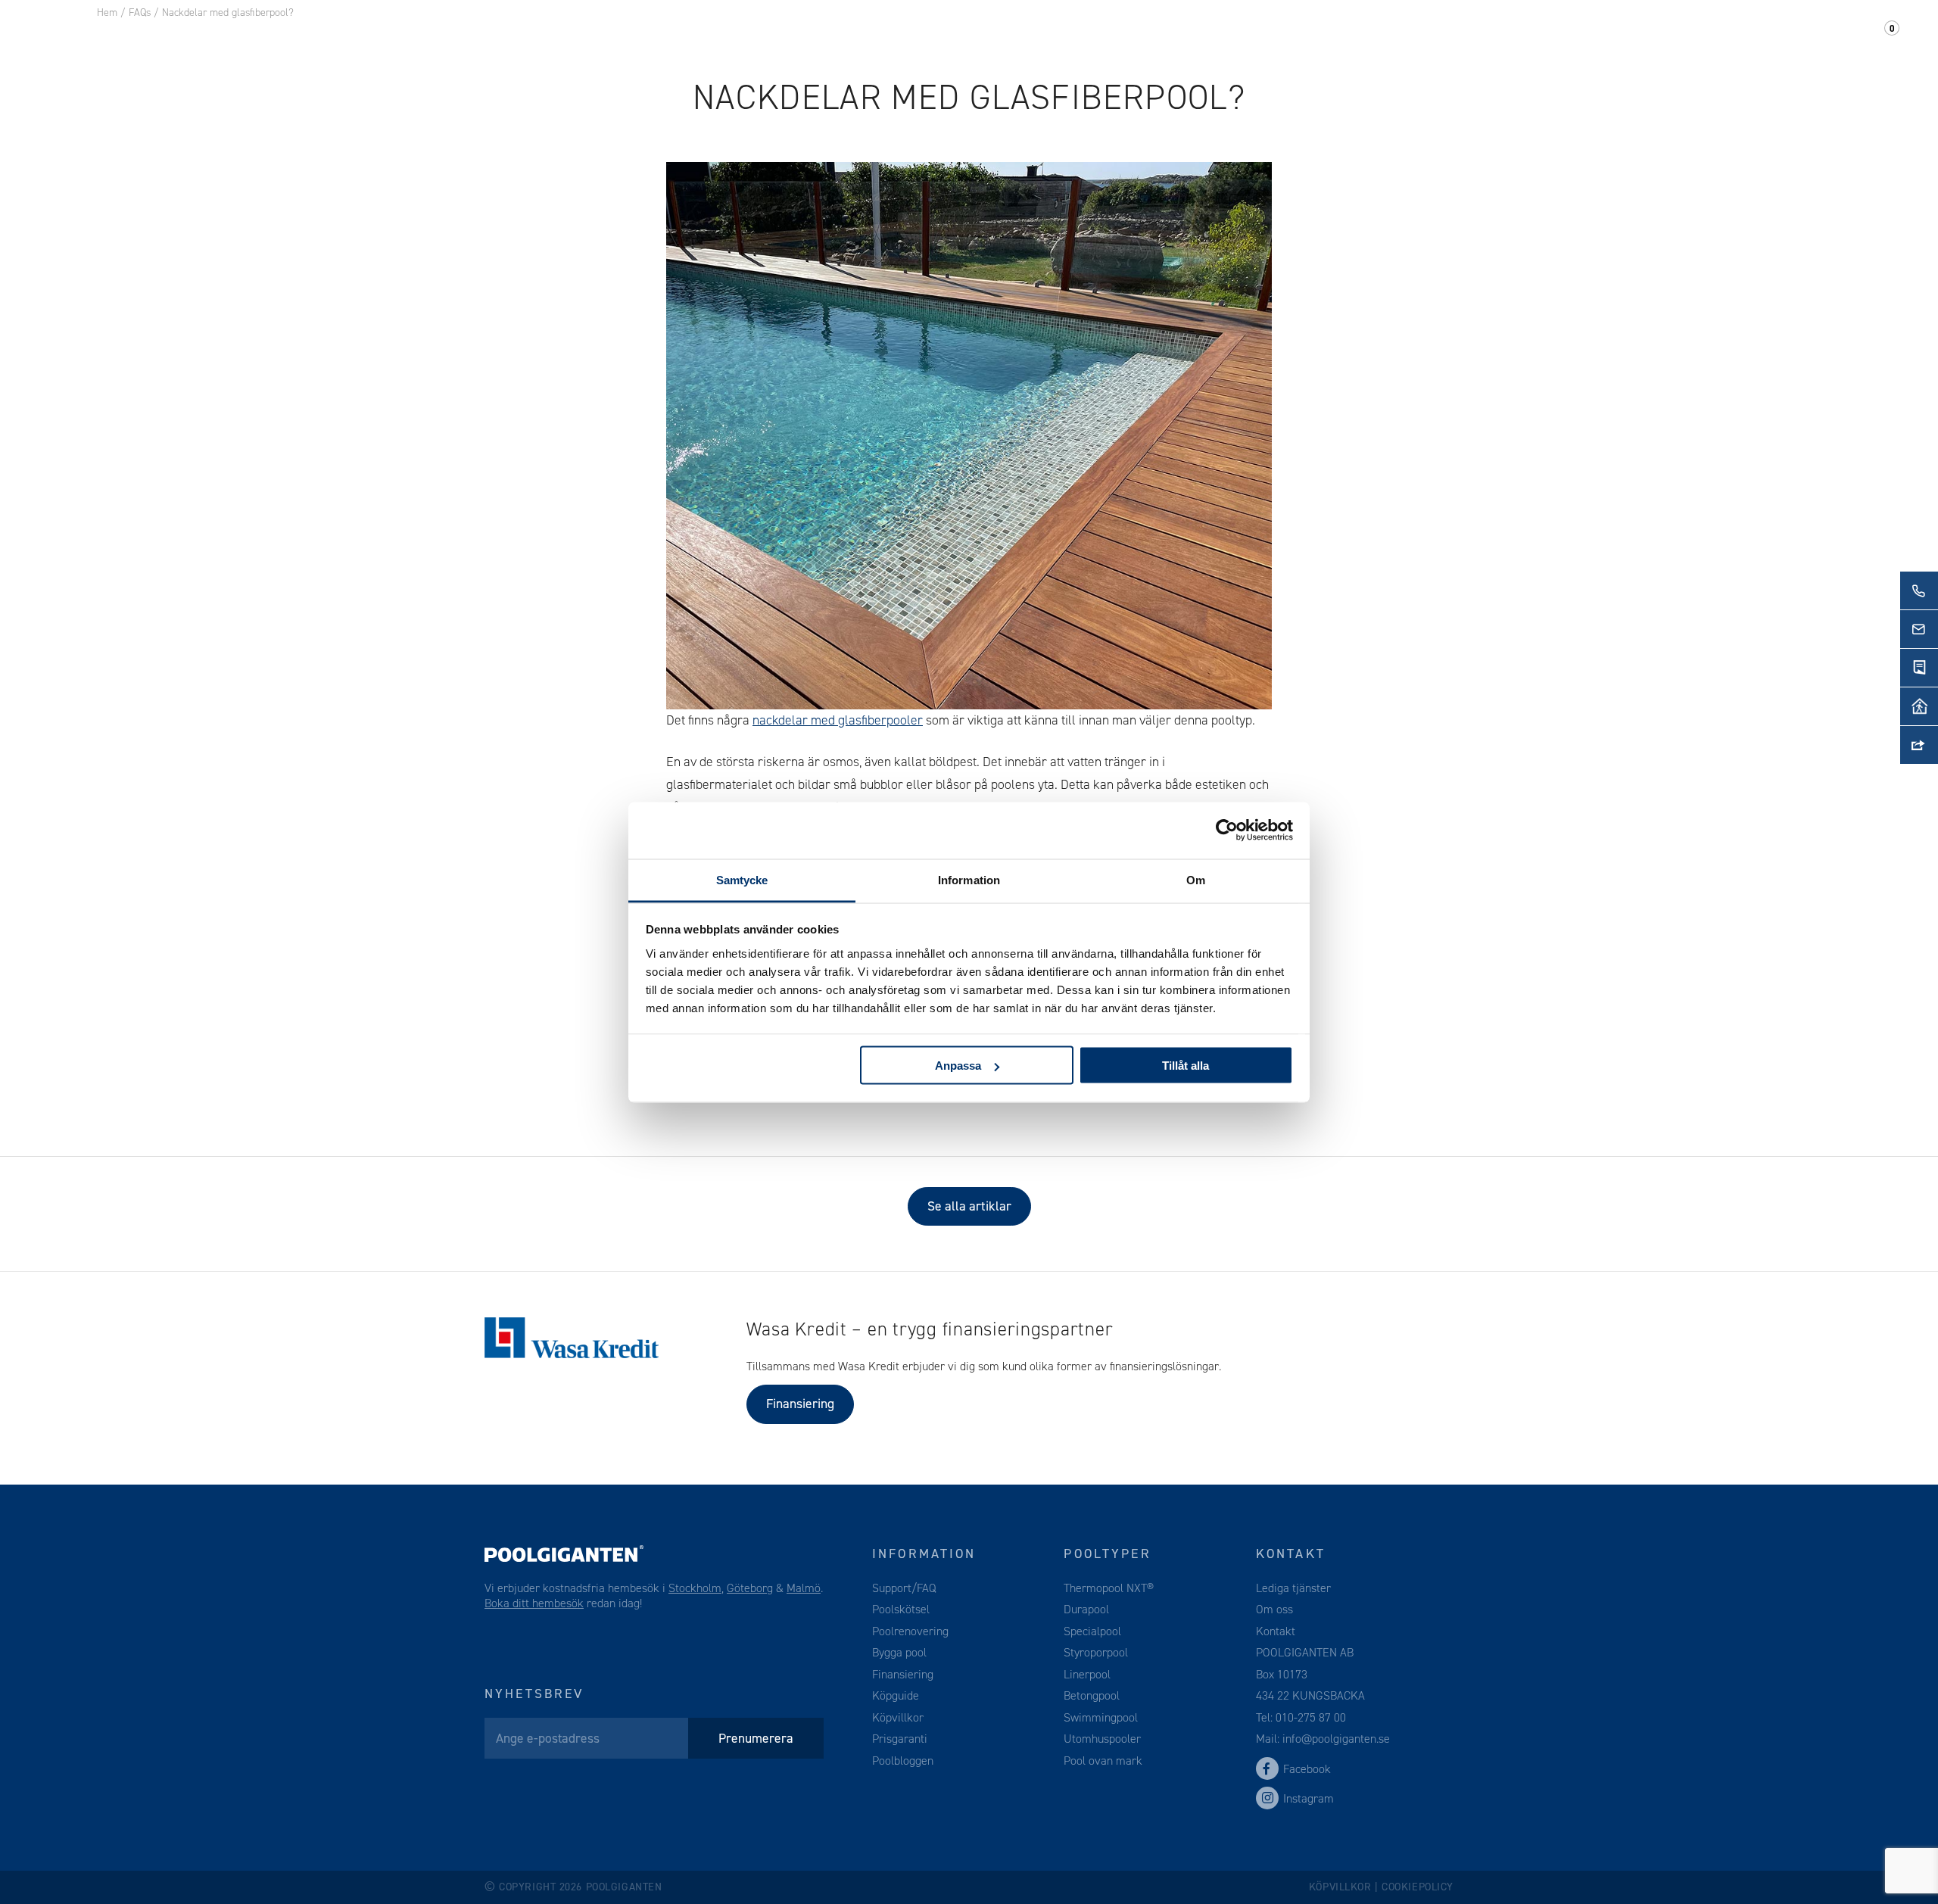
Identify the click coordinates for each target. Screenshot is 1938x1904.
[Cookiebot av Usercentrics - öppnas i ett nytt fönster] (1227, 830)
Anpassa (958, 1066)
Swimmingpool (1101, 1717)
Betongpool (1092, 1695)
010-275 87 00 (1311, 1717)
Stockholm (695, 1588)
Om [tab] (1196, 879)
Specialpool (1092, 1631)
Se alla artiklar (969, 1206)
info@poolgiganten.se (1335, 1739)
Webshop (503, 37)
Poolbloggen (903, 1761)
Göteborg (750, 1588)
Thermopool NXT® (1109, 1588)
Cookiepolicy (1418, 1887)
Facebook (1307, 1769)
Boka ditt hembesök (534, 1603)
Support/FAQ (1783, 37)
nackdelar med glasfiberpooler (838, 720)
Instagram (1309, 1798)
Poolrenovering (910, 1631)
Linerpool (1087, 1674)
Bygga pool (899, 1652)
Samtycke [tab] (742, 879)
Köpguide (896, 1695)
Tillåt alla (1186, 1066)
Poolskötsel (901, 1609)
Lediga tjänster (1293, 1588)
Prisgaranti (900, 1739)
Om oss (1606, 37)
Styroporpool (1096, 1652)
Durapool (1086, 1609)
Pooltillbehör (396, 37)
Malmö (804, 1588)
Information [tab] (969, 879)
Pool (303, 37)
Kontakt (1684, 37)
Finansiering (800, 1404)
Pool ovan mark (1103, 1761)
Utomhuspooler (1102, 1739)
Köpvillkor (898, 1717)
